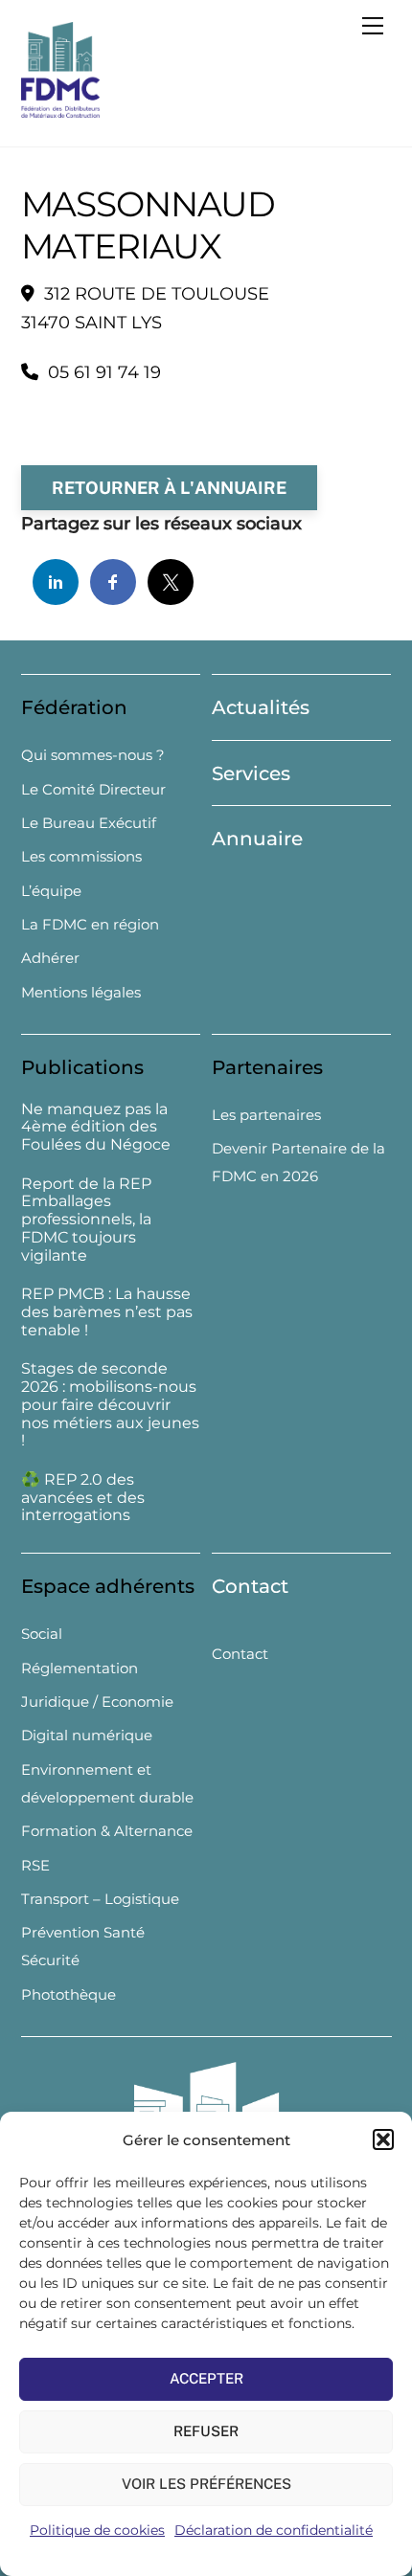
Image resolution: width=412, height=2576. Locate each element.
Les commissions (81, 856)
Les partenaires (266, 1115)
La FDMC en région (90, 924)
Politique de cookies (97, 2530)
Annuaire (257, 839)
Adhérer (50, 958)
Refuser (206, 2431)
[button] (383, 2139)
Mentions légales (81, 992)
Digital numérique (87, 1735)
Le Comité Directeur (93, 789)
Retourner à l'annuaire (169, 488)
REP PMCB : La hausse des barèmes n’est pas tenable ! (107, 1312)
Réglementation (80, 1668)
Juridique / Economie (97, 1702)
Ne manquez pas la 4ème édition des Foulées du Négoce (96, 1128)
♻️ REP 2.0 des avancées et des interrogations (83, 1498)
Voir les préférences (206, 2484)
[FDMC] (60, 110)
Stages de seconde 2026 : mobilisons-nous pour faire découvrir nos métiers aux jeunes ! (110, 1405)
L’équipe (51, 891)
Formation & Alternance (107, 1831)
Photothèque (69, 1994)
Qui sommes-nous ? (93, 755)
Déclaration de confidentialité (274, 2530)
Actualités (261, 707)
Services (251, 773)
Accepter (206, 2378)
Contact (250, 1586)
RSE (35, 1865)
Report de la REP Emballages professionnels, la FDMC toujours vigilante (86, 1220)
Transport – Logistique (100, 1899)
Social (42, 1634)
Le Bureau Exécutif (89, 823)
